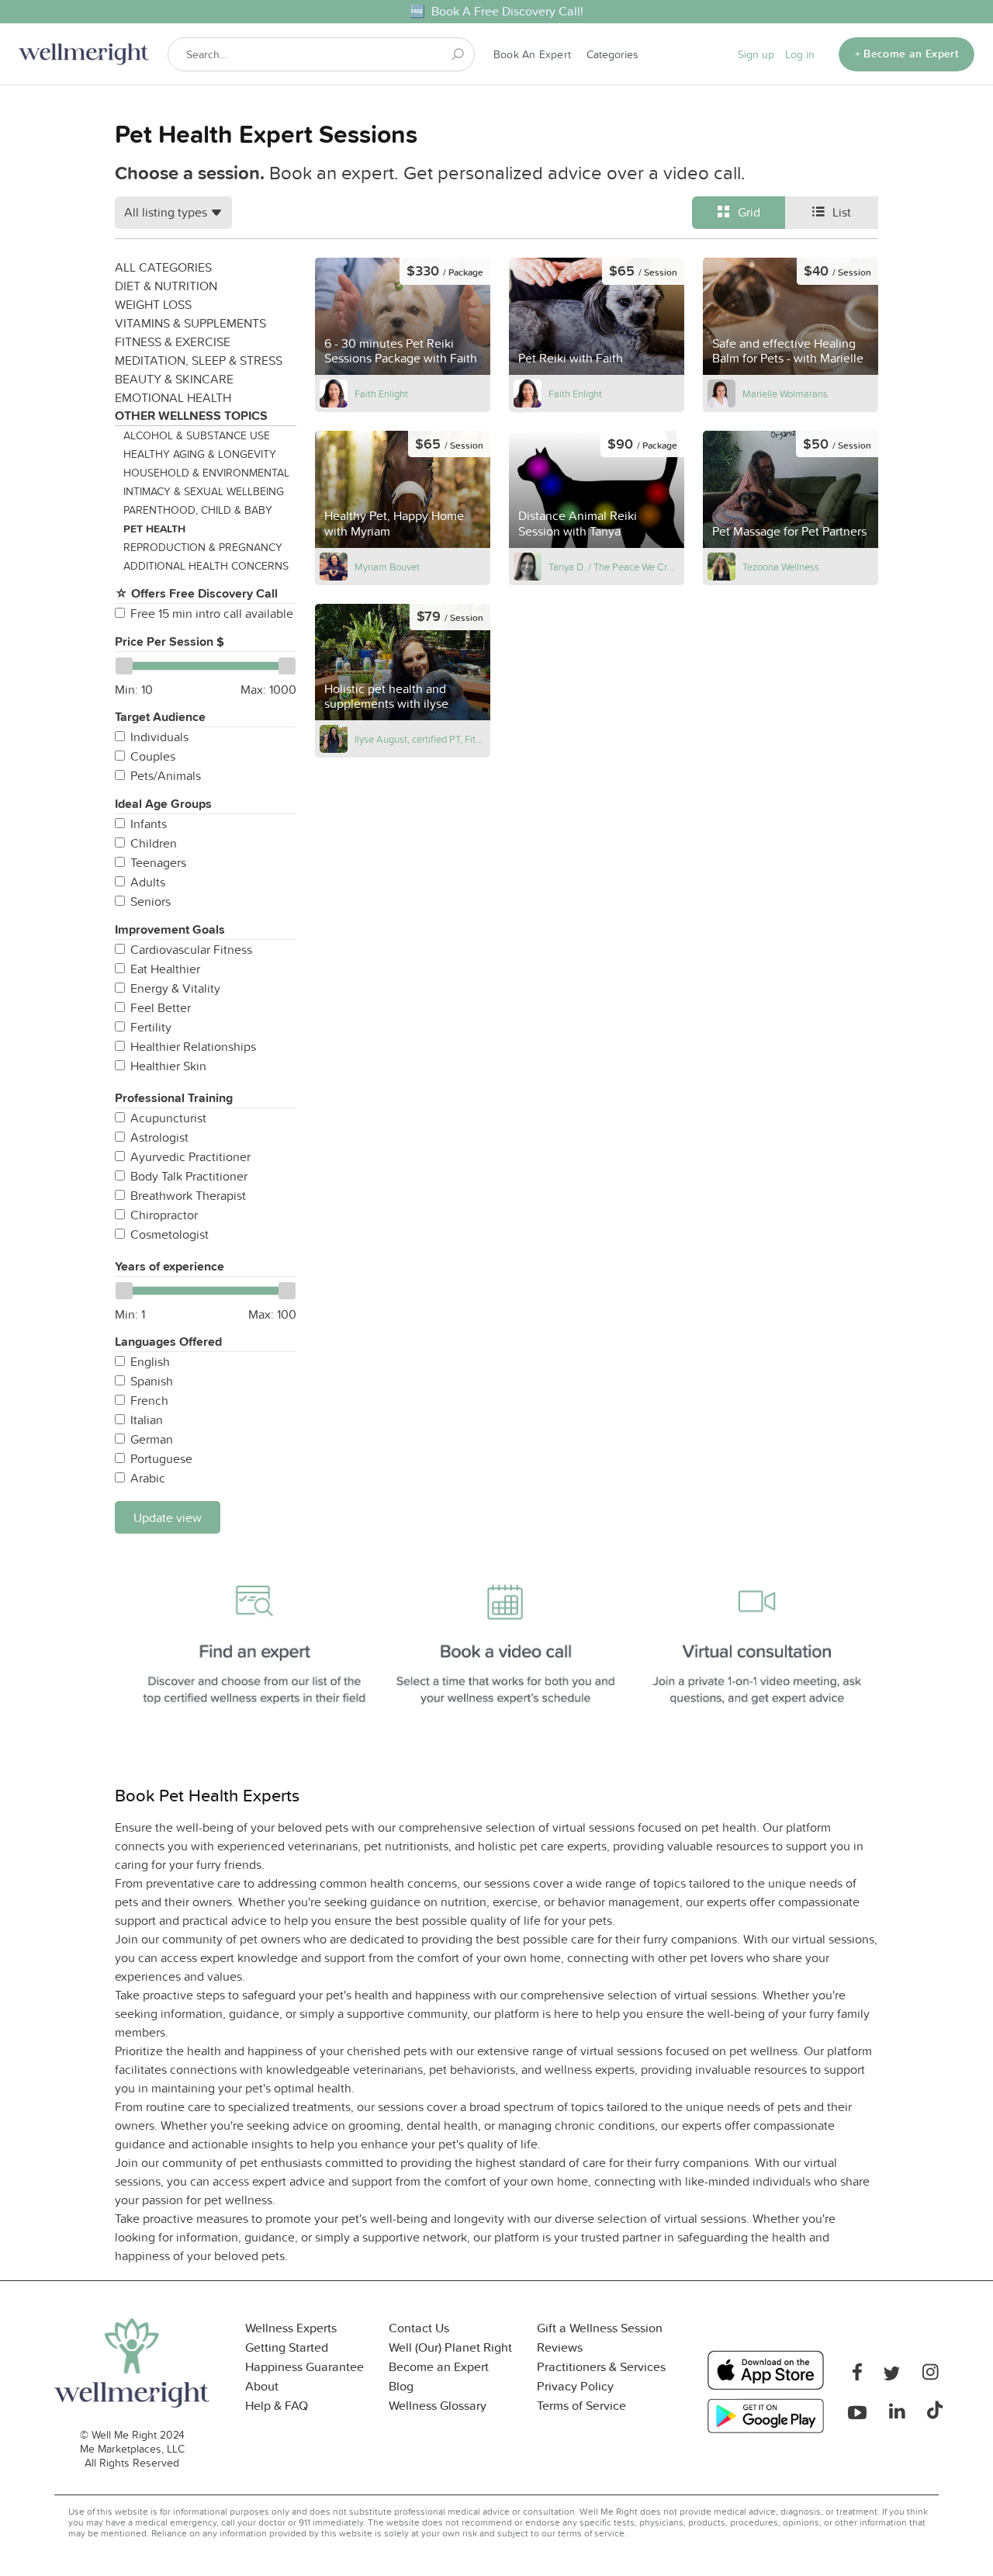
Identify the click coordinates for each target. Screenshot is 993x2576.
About (262, 2386)
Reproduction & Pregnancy (203, 547)
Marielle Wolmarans (785, 394)
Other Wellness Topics (191, 416)
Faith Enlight (381, 394)
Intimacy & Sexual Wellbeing (204, 491)
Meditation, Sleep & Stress (199, 360)
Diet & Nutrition (166, 286)
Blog (401, 2386)
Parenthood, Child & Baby (198, 510)
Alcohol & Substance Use (197, 435)
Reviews (560, 2347)
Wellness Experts (291, 2328)
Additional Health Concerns (206, 566)
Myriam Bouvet (387, 567)
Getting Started (287, 2347)
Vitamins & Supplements (190, 323)
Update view (168, 1517)
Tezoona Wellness (781, 567)
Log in (800, 54)
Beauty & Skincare (174, 379)
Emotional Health (173, 397)
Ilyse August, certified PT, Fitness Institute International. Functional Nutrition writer (420, 739)
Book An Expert (532, 54)
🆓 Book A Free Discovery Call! (496, 11)
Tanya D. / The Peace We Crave (614, 567)
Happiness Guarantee (304, 2367)
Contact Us (419, 2328)
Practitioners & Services (601, 2367)
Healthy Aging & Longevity (200, 454)
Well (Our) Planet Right (450, 2347)
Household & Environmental (206, 473)
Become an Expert (439, 2367)
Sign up (756, 54)
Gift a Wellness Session (600, 2328)
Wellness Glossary (438, 2406)
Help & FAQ (277, 2406)
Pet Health (154, 529)
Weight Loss (153, 304)
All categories (163, 267)
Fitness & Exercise (173, 342)
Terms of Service (581, 2406)
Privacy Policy (575, 2386)
